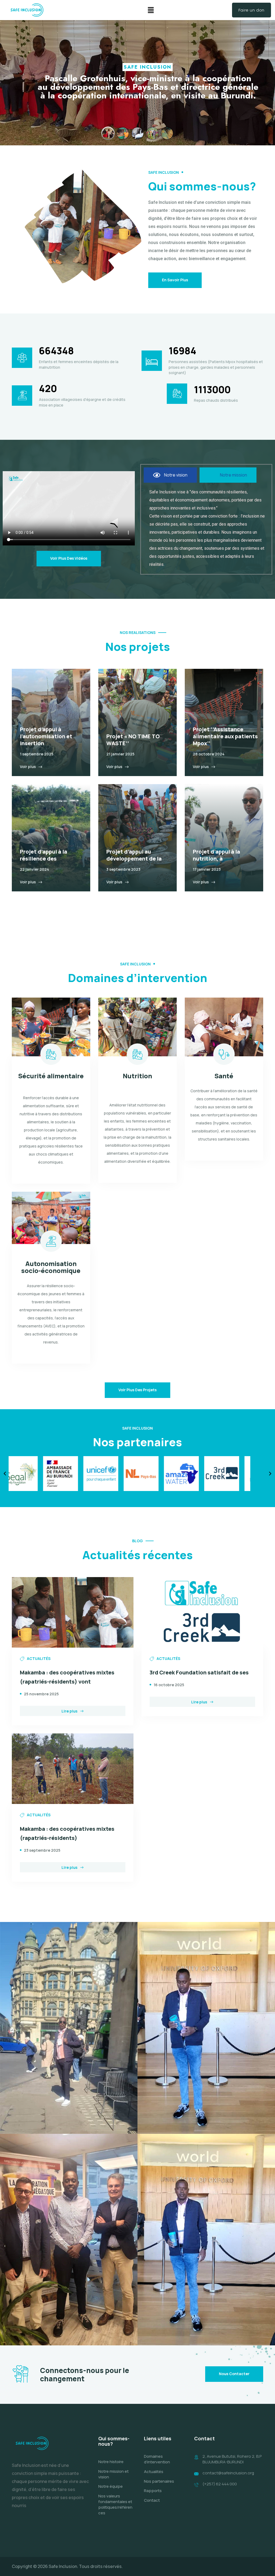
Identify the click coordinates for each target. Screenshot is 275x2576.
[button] (151, 10)
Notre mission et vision (113, 2474)
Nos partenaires (159, 2481)
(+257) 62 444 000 (220, 2484)
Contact (152, 2500)
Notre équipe (111, 2486)
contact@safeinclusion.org (228, 2473)
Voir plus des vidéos (69, 558)
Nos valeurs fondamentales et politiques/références (115, 2504)
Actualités (154, 2472)
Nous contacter (234, 2374)
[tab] (170, 475)
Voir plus (28, 767)
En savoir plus (175, 280)
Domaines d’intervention (157, 2459)
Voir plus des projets (137, 1390)
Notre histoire (111, 2462)
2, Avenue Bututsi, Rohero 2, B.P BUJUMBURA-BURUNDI (232, 2459)
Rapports (153, 2491)
